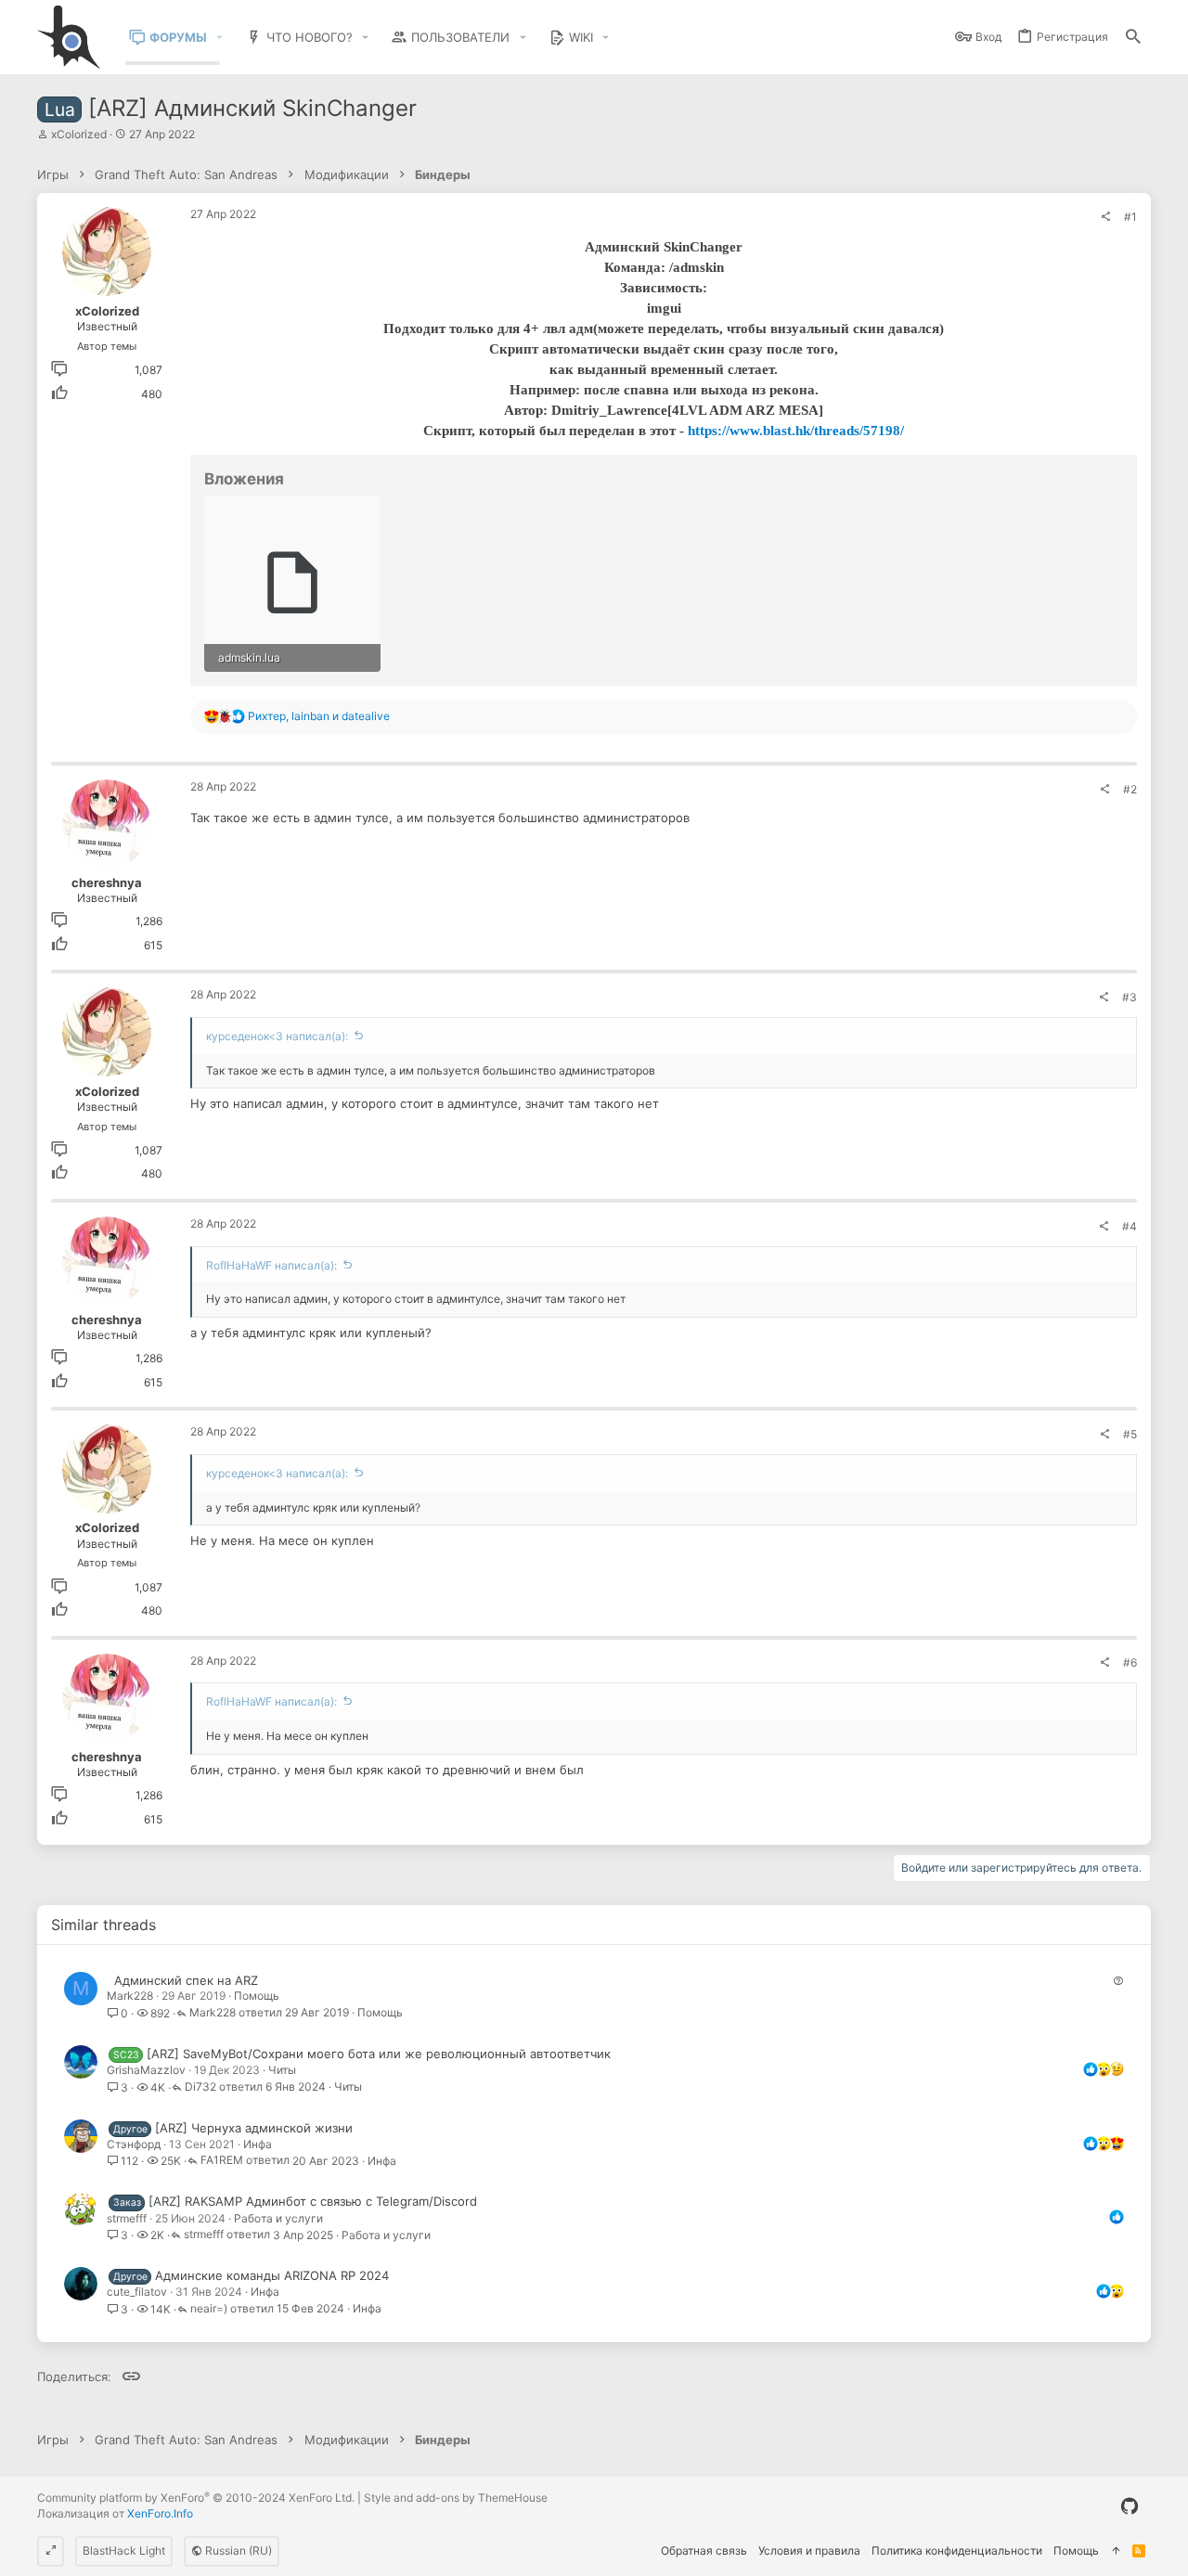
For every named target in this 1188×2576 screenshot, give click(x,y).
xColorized (79, 134)
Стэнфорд (134, 2144)
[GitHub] (1130, 2506)
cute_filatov (137, 2292)
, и (319, 716)
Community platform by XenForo (196, 2498)
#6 (1130, 1662)
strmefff (127, 2218)
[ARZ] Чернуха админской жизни (254, 2128)
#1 (1130, 217)
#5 (1130, 1434)
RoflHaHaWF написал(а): (271, 1265)
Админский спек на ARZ (186, 1980)
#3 (1130, 997)
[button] (220, 38)
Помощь (257, 1996)
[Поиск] (1133, 38)
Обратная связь (704, 2550)
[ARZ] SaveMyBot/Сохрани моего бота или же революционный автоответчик (379, 2054)
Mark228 (130, 1996)
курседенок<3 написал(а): (277, 1036)
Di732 (200, 2087)
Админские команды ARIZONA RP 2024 (272, 2275)
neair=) (209, 2309)
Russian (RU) (237, 2550)
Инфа (258, 2144)
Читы (282, 2070)
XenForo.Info (160, 2513)
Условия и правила (809, 2550)
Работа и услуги (278, 2218)
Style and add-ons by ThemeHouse (456, 2498)
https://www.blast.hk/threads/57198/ (796, 431)
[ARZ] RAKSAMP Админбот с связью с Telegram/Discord (313, 2201)
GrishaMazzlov (146, 2070)
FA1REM (222, 2161)
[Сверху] (1116, 2551)
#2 (1130, 789)
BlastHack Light (124, 2550)
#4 (1130, 1226)
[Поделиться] (1105, 217)
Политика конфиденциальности (957, 2550)
